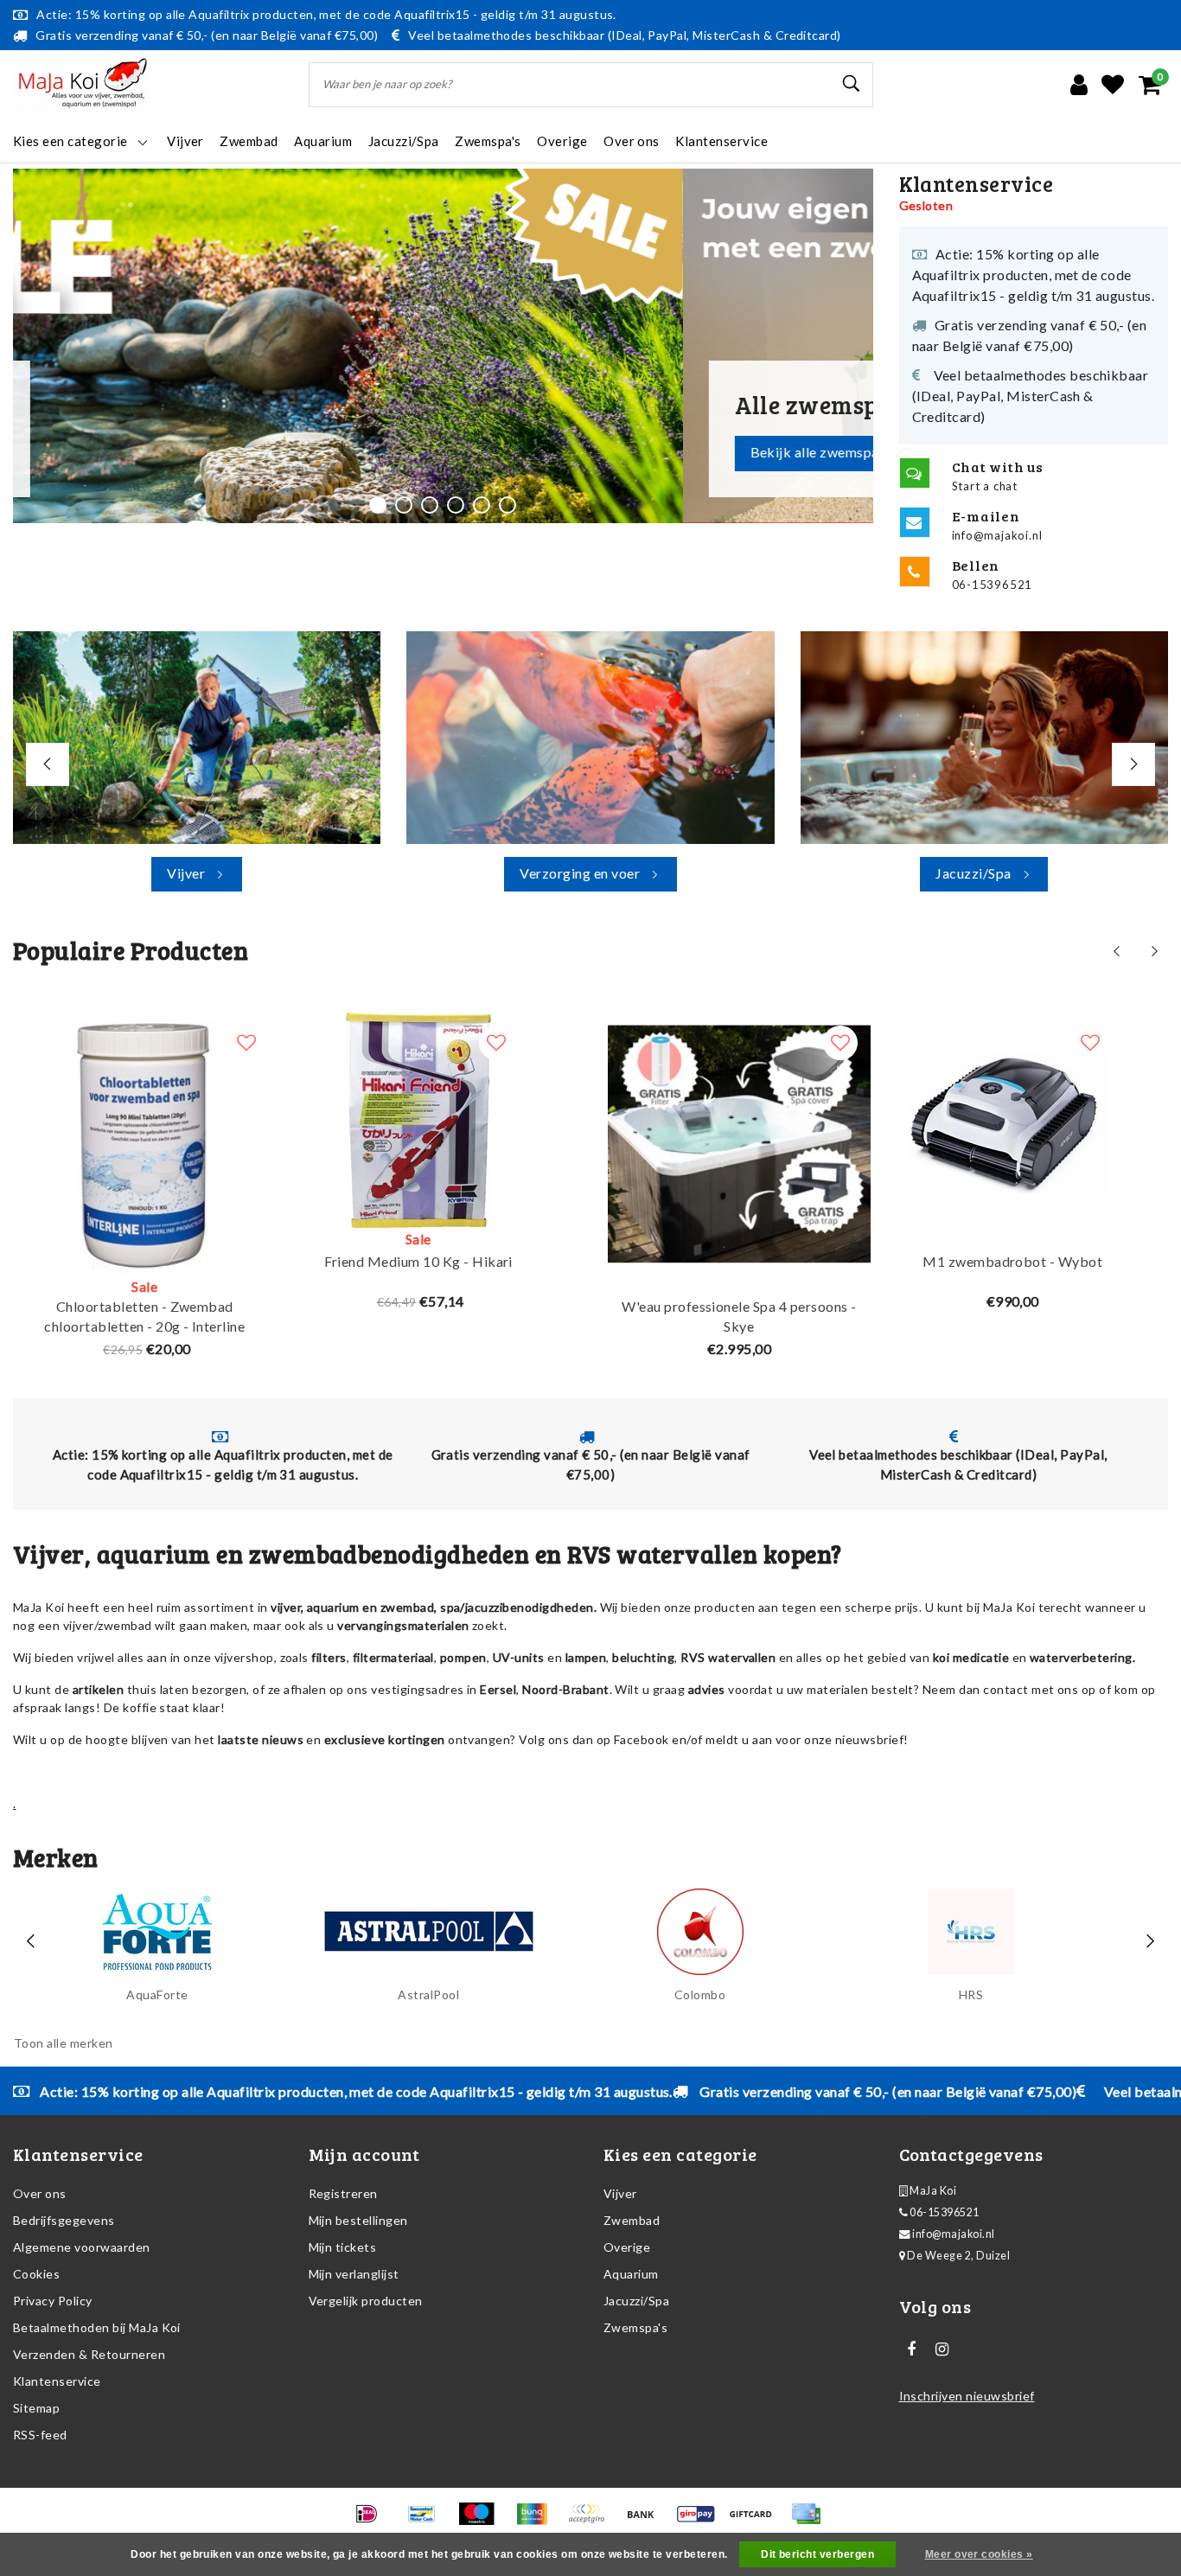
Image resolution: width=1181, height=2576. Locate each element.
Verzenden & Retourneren (89, 2354)
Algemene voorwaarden (82, 2247)
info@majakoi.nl (953, 2234)
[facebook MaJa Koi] (912, 2349)
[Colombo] (700, 1932)
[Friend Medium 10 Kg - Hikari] (418, 1121)
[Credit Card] (810, 2521)
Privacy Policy (53, 2301)
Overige (627, 2247)
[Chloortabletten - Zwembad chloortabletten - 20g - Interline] (145, 1144)
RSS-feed (40, 2435)
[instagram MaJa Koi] (942, 2349)
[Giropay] (702, 2521)
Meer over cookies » (979, 2554)
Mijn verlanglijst (354, 2274)
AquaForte (157, 1994)
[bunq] (537, 2521)
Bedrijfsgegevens (64, 2220)
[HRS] (971, 1932)
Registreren (343, 2193)
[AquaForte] (157, 1932)
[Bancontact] (428, 2521)
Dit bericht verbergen (817, 2554)
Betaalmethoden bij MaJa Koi (97, 2327)
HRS (971, 1994)
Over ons (40, 2193)
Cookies (36, 2274)
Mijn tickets (343, 2247)
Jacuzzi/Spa (636, 2301)
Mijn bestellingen (358, 2220)
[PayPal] (592, 2521)
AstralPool (428, 1994)
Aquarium (631, 2274)
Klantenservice (57, 2381)
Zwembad (632, 2220)
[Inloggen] (1079, 85)
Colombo (700, 1994)
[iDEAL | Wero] (372, 2521)
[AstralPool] (429, 1932)
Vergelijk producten (366, 2301)
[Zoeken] (852, 84)
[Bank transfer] (646, 2521)
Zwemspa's (635, 2327)
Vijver (620, 2193)
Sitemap (36, 2408)
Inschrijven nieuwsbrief (967, 2396)
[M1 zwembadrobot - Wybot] (1012, 1121)
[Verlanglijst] (1113, 85)
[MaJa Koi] (82, 85)
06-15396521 (944, 2212)
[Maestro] (482, 2521)
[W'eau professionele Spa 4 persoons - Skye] (740, 1144)
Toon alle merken (64, 2043)
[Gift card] (756, 2521)
